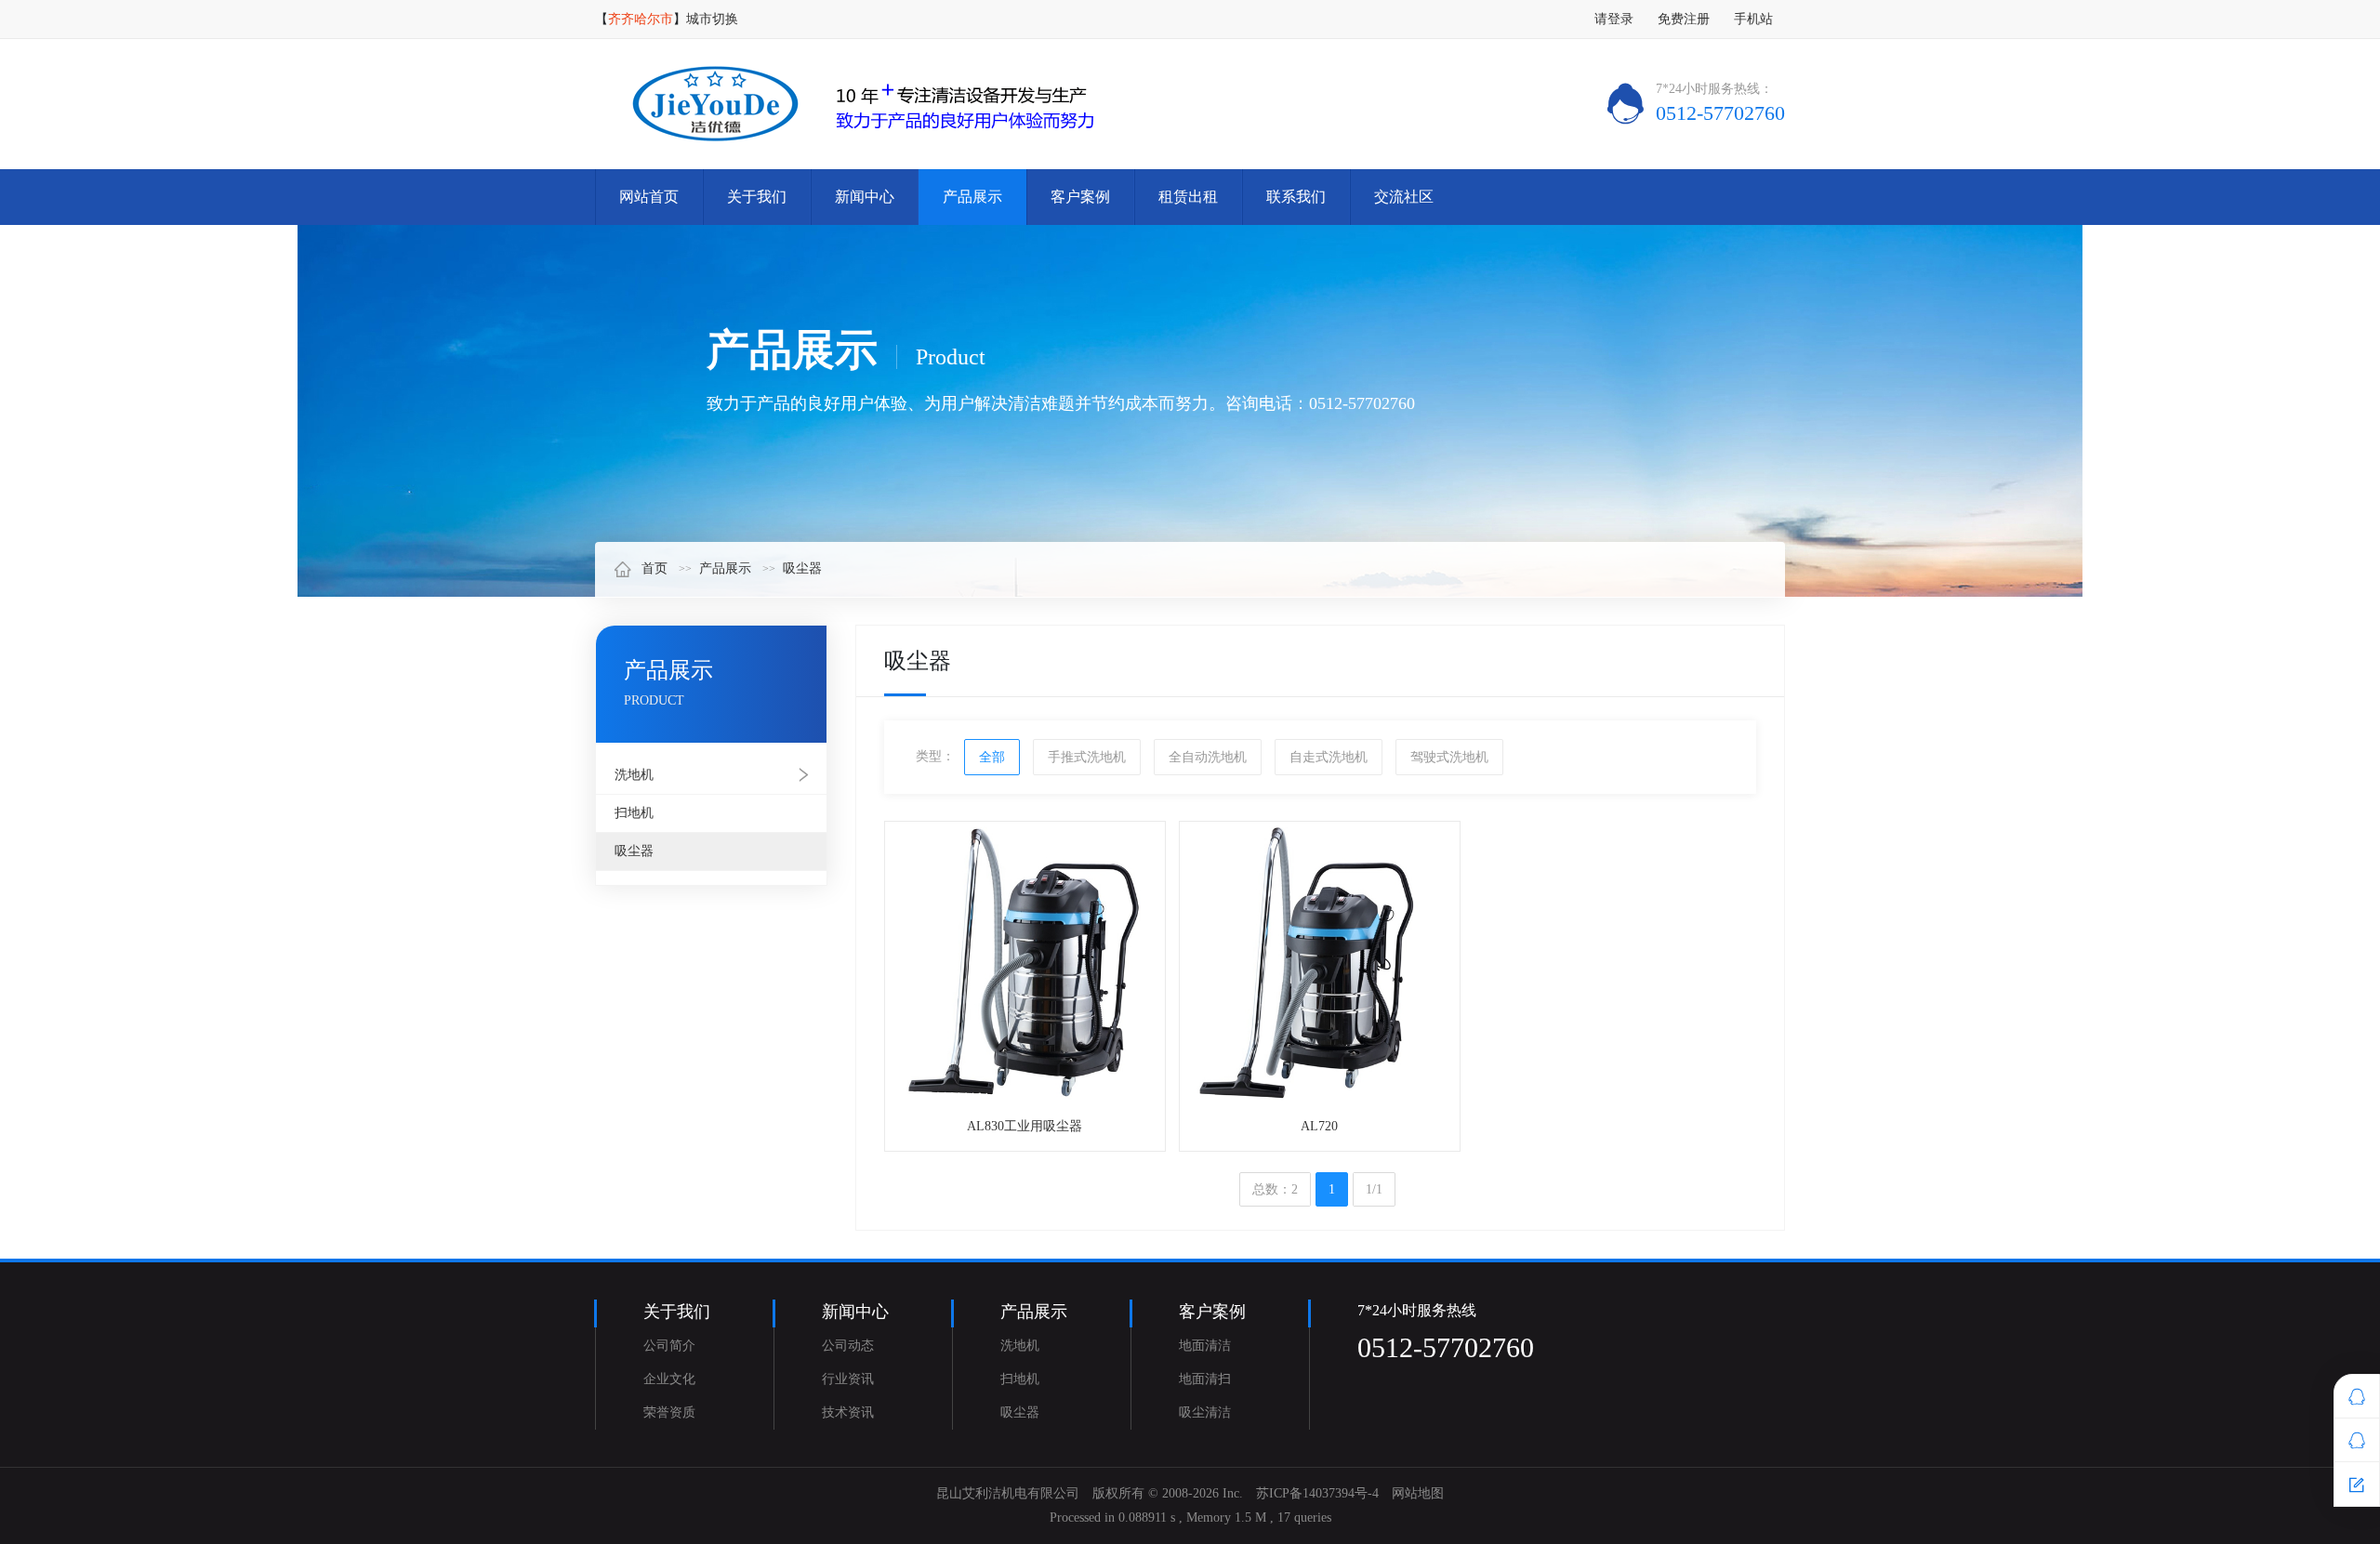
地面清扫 (1205, 1379)
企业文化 (669, 1379)
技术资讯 (848, 1412)
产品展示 (972, 197)
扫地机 (634, 813)
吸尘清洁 (1205, 1412)
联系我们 (1296, 197)
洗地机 (634, 775)
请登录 (1614, 19)
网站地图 (1418, 1493)
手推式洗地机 (1087, 757)
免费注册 (1684, 19)
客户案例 (1080, 197)
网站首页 (649, 197)
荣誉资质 (669, 1412)
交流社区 (1404, 197)
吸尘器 (802, 568)
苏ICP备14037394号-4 (1317, 1493)
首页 (654, 568)
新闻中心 (865, 197)
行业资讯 (848, 1379)
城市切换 (712, 19)
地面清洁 (1205, 1346)
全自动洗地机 (1208, 757)
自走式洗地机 (1329, 757)
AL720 (1319, 1126)
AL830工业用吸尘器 (1025, 1126)
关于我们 (757, 197)
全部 (992, 757)
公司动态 (848, 1346)
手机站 (1753, 19)
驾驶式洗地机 (1449, 757)
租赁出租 (1188, 197)
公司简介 (669, 1346)
